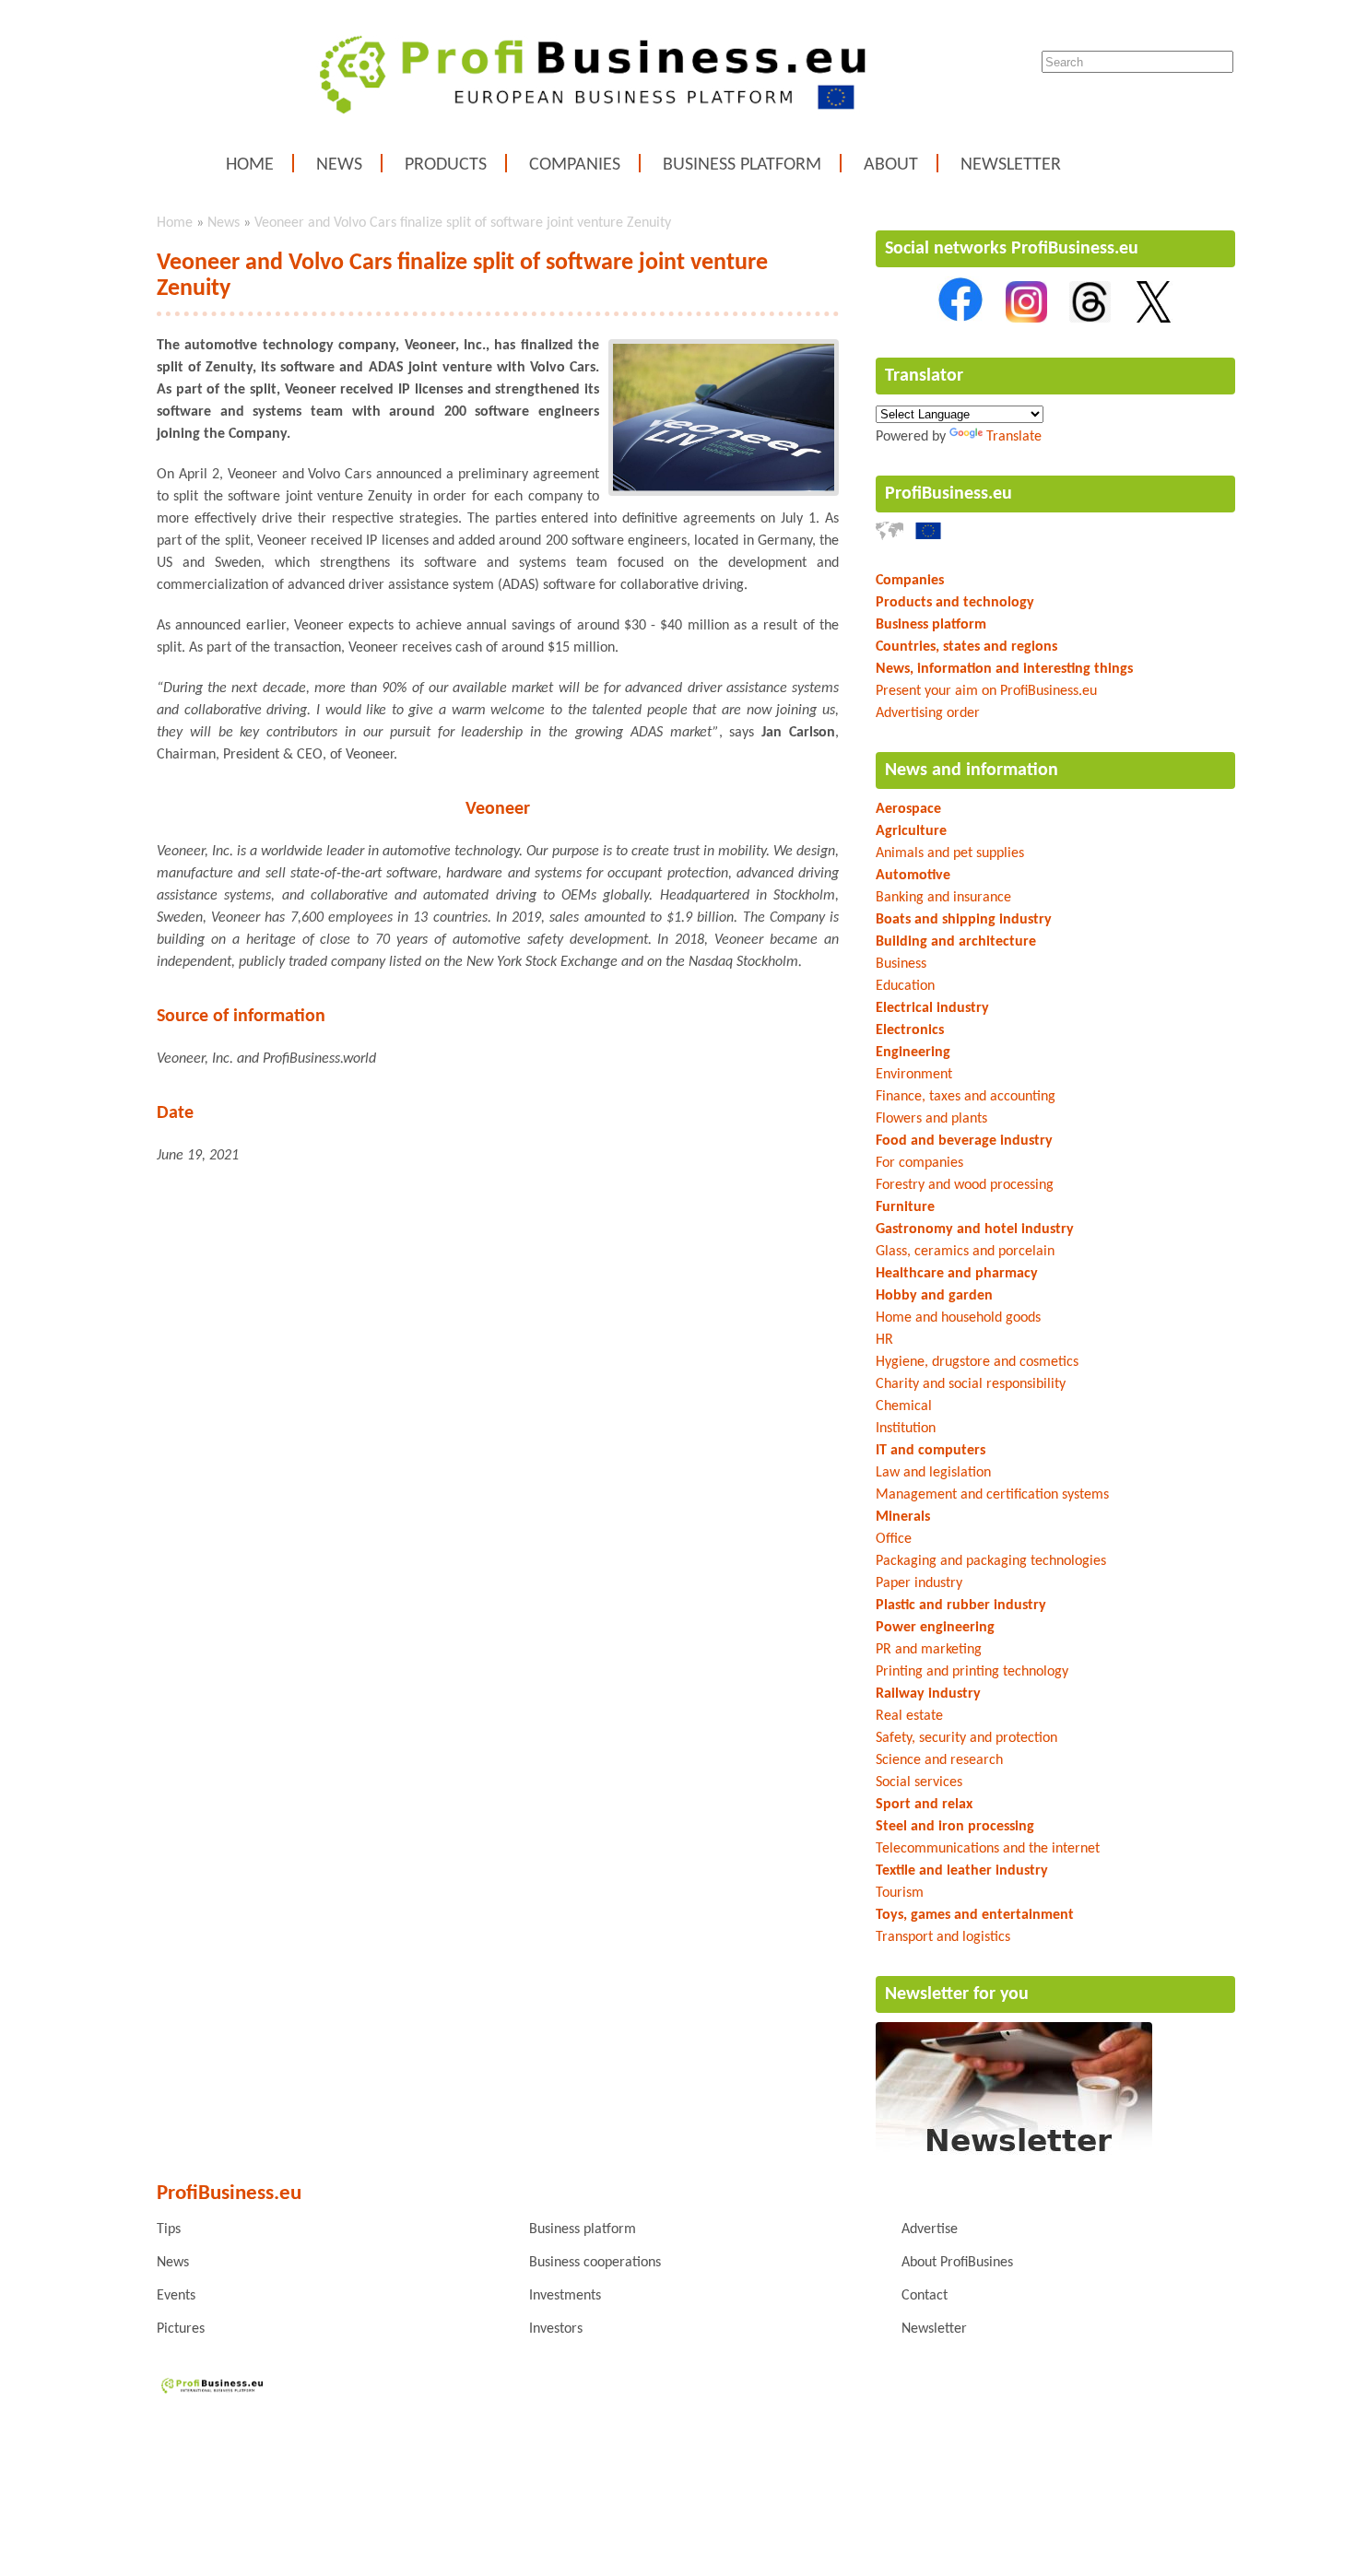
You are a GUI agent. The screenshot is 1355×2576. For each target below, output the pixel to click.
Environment (914, 1075)
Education (905, 986)
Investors (556, 2329)
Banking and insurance (943, 898)
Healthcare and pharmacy (957, 1274)
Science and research (939, 1760)
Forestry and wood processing (965, 1185)
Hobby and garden (934, 1296)
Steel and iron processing (955, 1827)
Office (894, 1539)
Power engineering (935, 1628)
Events (176, 2296)
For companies (919, 1163)
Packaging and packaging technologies (991, 1561)
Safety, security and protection (966, 1738)
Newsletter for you (957, 1994)
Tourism (900, 1893)
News (339, 165)
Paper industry (919, 1583)
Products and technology (955, 603)
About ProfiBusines (957, 2263)
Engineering (913, 1053)
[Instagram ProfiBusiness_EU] (1026, 319)
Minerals (903, 1517)
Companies (575, 165)
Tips (169, 2229)
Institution (906, 1429)
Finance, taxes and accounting (966, 1097)
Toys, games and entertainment (975, 1915)
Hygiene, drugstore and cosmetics (977, 1362)
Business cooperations (595, 2263)
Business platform (742, 165)
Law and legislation (933, 1473)
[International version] (890, 536)
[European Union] (928, 536)
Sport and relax (924, 1805)
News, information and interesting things (1004, 669)
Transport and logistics (943, 1937)
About (891, 165)
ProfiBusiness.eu (948, 494)
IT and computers (931, 1451)
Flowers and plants (931, 1119)
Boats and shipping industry (964, 920)
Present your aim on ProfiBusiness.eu (986, 691)
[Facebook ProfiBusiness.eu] (960, 319)
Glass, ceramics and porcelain (965, 1252)
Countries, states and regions (966, 647)
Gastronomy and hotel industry (975, 1229)
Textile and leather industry (962, 1871)
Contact (925, 2296)
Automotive (913, 876)
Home (250, 165)
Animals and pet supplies (950, 853)
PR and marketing (929, 1650)
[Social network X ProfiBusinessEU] (1154, 319)
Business (901, 964)
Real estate (909, 1716)
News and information (972, 770)
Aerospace (908, 809)
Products (446, 165)
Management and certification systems (992, 1495)
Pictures (181, 2329)
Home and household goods (958, 1318)
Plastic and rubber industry (961, 1606)
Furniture (905, 1207)
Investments (565, 2296)
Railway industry (928, 1694)
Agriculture (911, 831)
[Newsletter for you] (1014, 2157)
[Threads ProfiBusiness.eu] (1090, 319)
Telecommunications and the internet (988, 1849)
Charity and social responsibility (971, 1384)
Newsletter (1011, 165)
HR (884, 1340)
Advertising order (928, 713)
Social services (919, 1782)
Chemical (904, 1406)
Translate (1014, 437)
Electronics (910, 1030)
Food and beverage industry (964, 1141)
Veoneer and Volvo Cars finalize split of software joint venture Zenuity (463, 223)
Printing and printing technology (972, 1672)
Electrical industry (932, 1008)
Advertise (930, 2229)
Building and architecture (956, 942)
